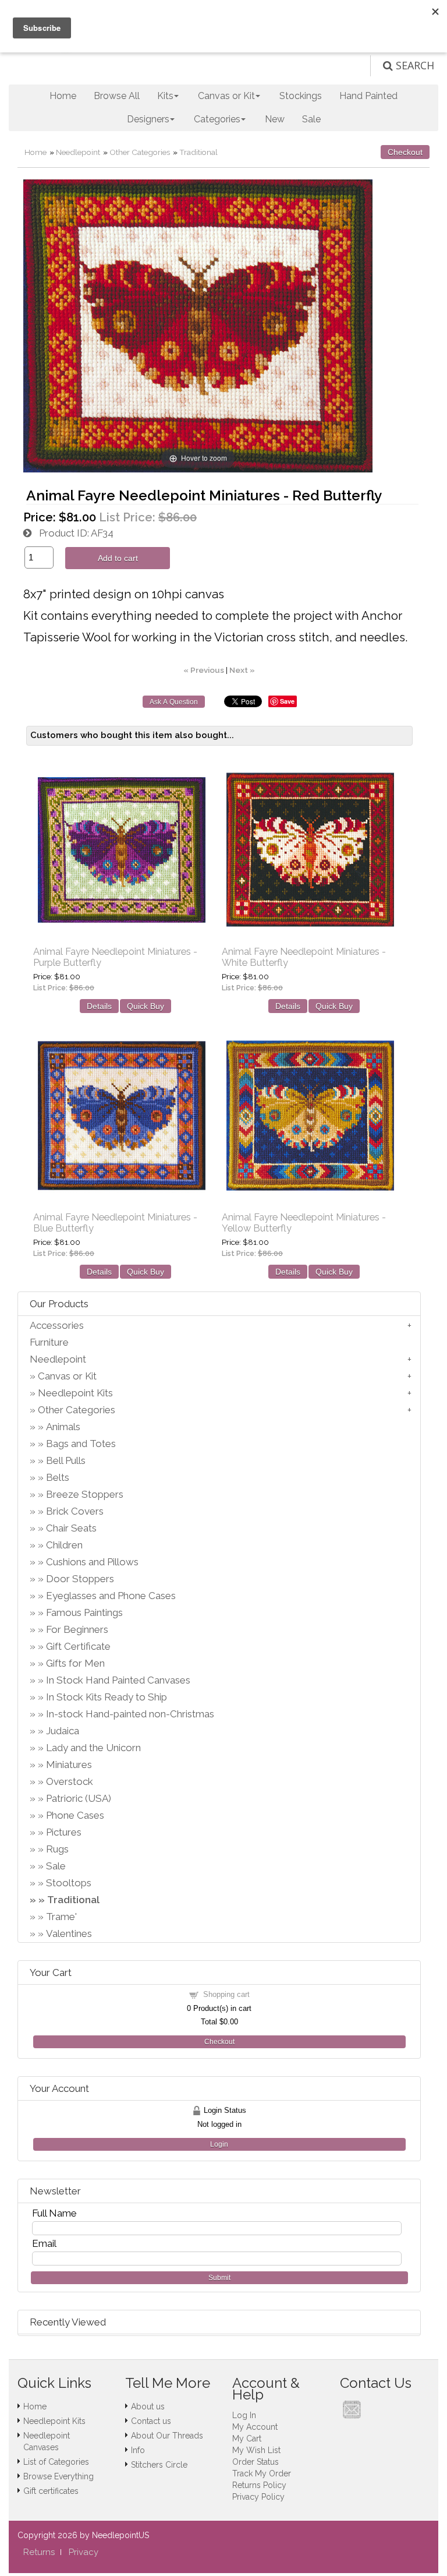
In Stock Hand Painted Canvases (118, 1680)
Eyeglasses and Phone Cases (111, 1596)
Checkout (405, 152)
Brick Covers (75, 1511)
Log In (244, 2415)
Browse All (117, 96)
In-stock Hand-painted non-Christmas (130, 1714)
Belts (58, 1477)
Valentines (69, 1933)
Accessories (57, 1325)
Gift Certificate (78, 1646)
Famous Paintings (84, 1612)
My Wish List (256, 2450)
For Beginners (77, 1629)
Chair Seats (71, 1528)
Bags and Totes (81, 1444)
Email (44, 2243)
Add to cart (118, 558)
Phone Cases (75, 1815)
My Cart (247, 2439)
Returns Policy (259, 2485)
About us (148, 2406)
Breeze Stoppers (85, 1494)
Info (138, 2450)
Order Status (256, 2462)
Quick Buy (146, 1006)
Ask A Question (174, 702)
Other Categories (140, 152)
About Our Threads (167, 2436)
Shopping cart (226, 1994)
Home (63, 96)
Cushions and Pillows (92, 1562)
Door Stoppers (80, 1579)
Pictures (64, 1832)
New (275, 119)
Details (99, 1006)
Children (64, 1545)
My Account (255, 2427)
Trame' (61, 1917)
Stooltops (69, 1883)
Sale (311, 119)
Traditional (198, 152)
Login (219, 2144)
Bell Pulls (66, 1460)
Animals (63, 1427)
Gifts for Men (75, 1663)
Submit (219, 2278)
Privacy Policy (258, 2497)
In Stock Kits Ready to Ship (107, 1697)
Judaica (63, 1731)
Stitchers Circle (159, 2465)
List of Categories (56, 2462)
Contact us (151, 2421)
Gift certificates (51, 2491)
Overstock (70, 1781)
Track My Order (262, 2473)
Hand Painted (368, 96)
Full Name (54, 2213)
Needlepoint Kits (75, 1393)
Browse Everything (58, 2476)
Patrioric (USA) (79, 1798)
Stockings (301, 96)
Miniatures (69, 1765)
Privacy (84, 2552)
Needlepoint (78, 152)
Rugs (57, 1849)
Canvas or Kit (67, 1376)
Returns (39, 2552)
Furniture (49, 1342)
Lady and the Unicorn (93, 1748)
